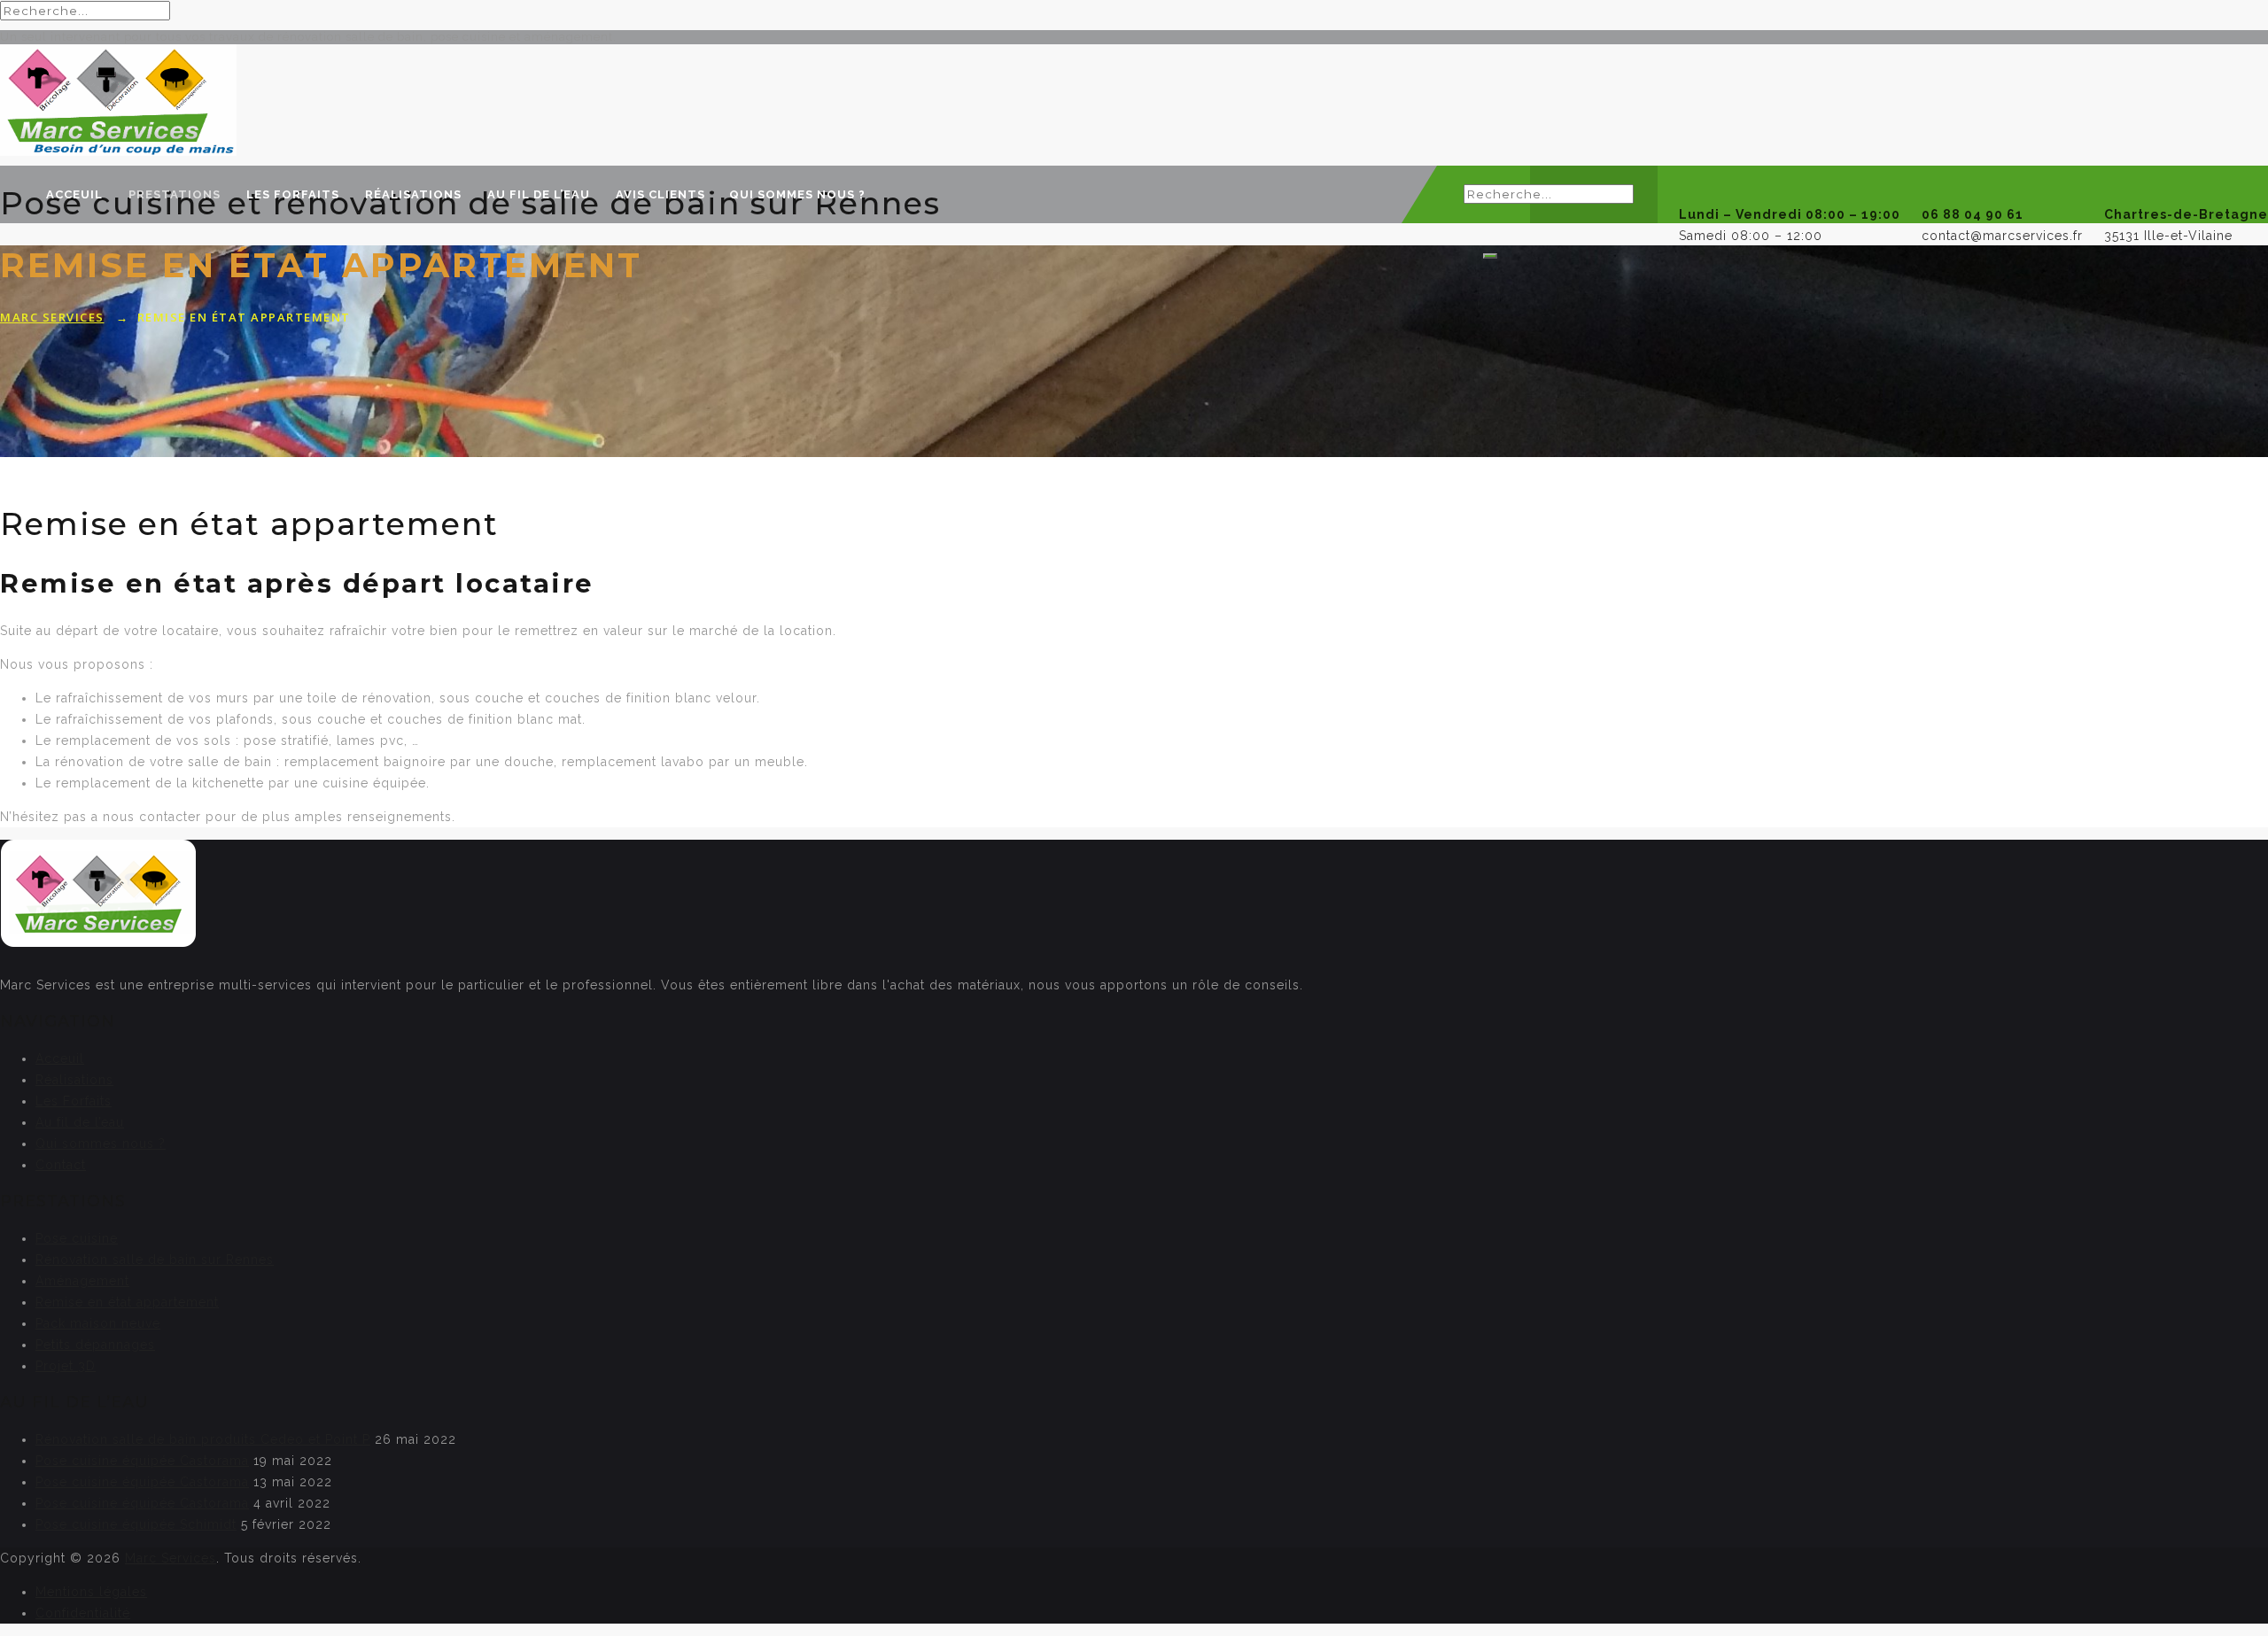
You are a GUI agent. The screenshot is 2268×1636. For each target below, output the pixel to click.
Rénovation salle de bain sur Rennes (155, 1260)
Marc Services (171, 1558)
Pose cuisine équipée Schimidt (136, 1524)
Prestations (175, 194)
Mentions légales (91, 1592)
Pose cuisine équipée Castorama (142, 1461)
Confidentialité (83, 1613)
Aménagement (82, 1281)
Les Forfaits (293, 194)
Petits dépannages (95, 1345)
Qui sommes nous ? (797, 194)
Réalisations (413, 194)
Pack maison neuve (98, 1323)
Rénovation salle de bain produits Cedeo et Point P (203, 1439)
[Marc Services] (1134, 102)
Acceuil (74, 194)
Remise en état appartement (127, 1302)
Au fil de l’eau (539, 194)
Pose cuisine (77, 1238)
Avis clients (660, 194)
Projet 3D (66, 1366)
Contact (61, 1165)
